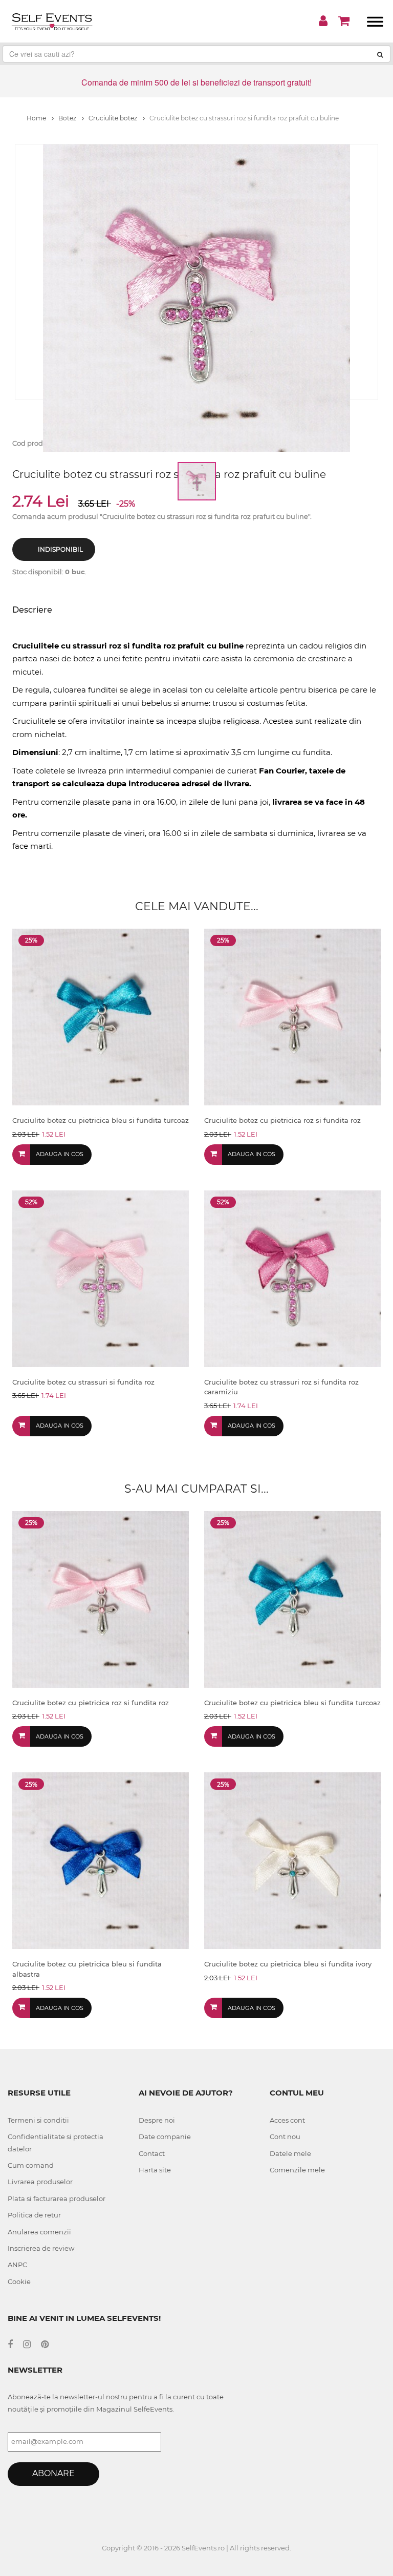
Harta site (155, 2170)
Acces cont (287, 2120)
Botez (68, 118)
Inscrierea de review (41, 2248)
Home (37, 118)
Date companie (165, 2137)
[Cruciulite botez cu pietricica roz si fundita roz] (292, 1016)
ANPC (17, 2265)
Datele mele (290, 2153)
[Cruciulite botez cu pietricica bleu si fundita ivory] (292, 1860)
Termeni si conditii (38, 2120)
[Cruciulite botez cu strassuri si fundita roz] (101, 1278)
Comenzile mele (297, 2170)
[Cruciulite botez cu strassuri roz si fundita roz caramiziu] (292, 1278)
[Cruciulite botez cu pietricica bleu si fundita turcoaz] (101, 1016)
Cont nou (285, 2137)
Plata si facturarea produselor (57, 2198)
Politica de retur (34, 2215)
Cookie (19, 2281)
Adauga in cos (60, 1154)
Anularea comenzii (39, 2232)
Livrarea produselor (40, 2182)
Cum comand (31, 2165)
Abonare (53, 2473)
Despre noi (157, 2120)
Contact (152, 2153)
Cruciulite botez (114, 118)
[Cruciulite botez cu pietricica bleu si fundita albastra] (101, 1860)
